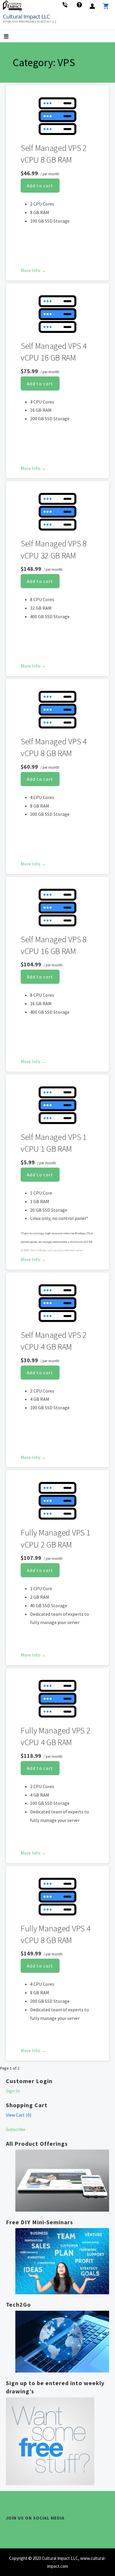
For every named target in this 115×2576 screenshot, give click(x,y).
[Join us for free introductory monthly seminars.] (62, 2261)
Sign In (13, 2091)
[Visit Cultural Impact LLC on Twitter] (10, 2530)
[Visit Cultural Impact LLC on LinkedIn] (22, 2530)
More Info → (33, 270)
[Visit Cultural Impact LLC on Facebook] (32, 2530)
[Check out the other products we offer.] (62, 2181)
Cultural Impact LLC (26, 16)
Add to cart (40, 186)
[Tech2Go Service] (62, 2342)
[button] (11, 37)
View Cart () (19, 2115)
